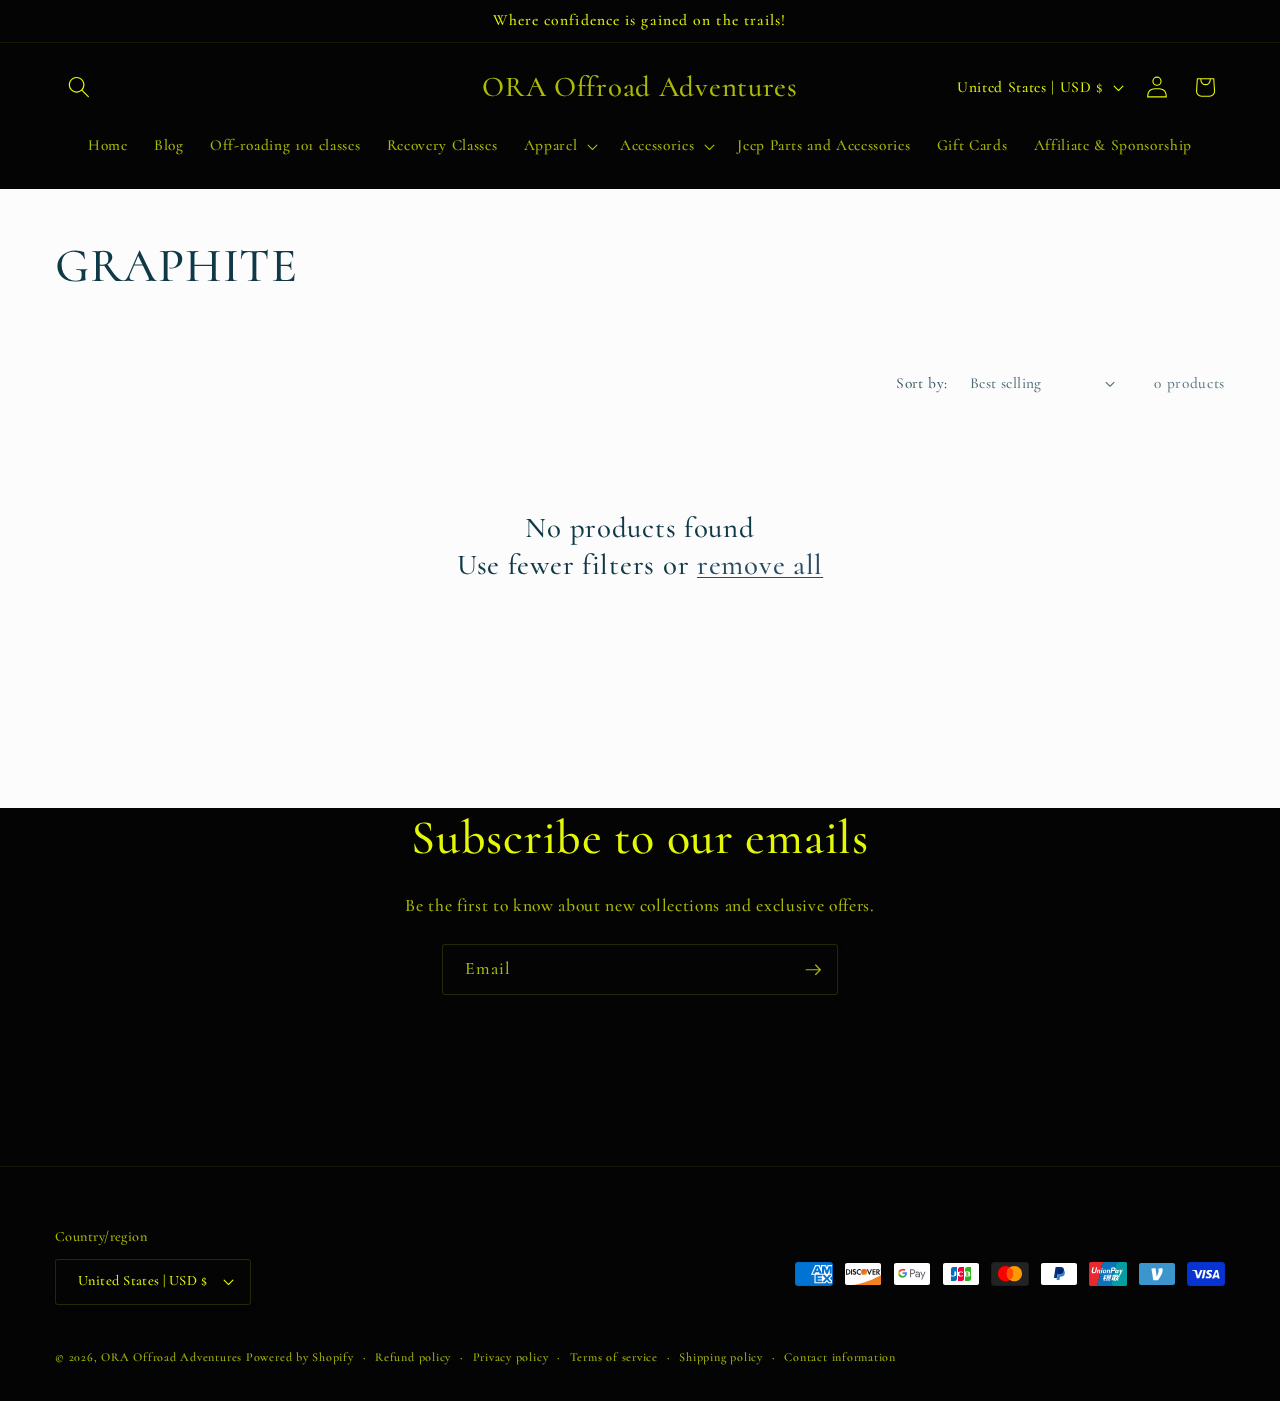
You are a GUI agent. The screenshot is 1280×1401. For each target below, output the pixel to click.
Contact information (840, 1357)
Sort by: (922, 383)
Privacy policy (511, 1357)
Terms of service (614, 1357)
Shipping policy (721, 1357)
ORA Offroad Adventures (171, 1357)
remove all (760, 564)
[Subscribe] (813, 970)
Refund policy (413, 1357)
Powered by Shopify (300, 1357)
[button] (79, 87)
